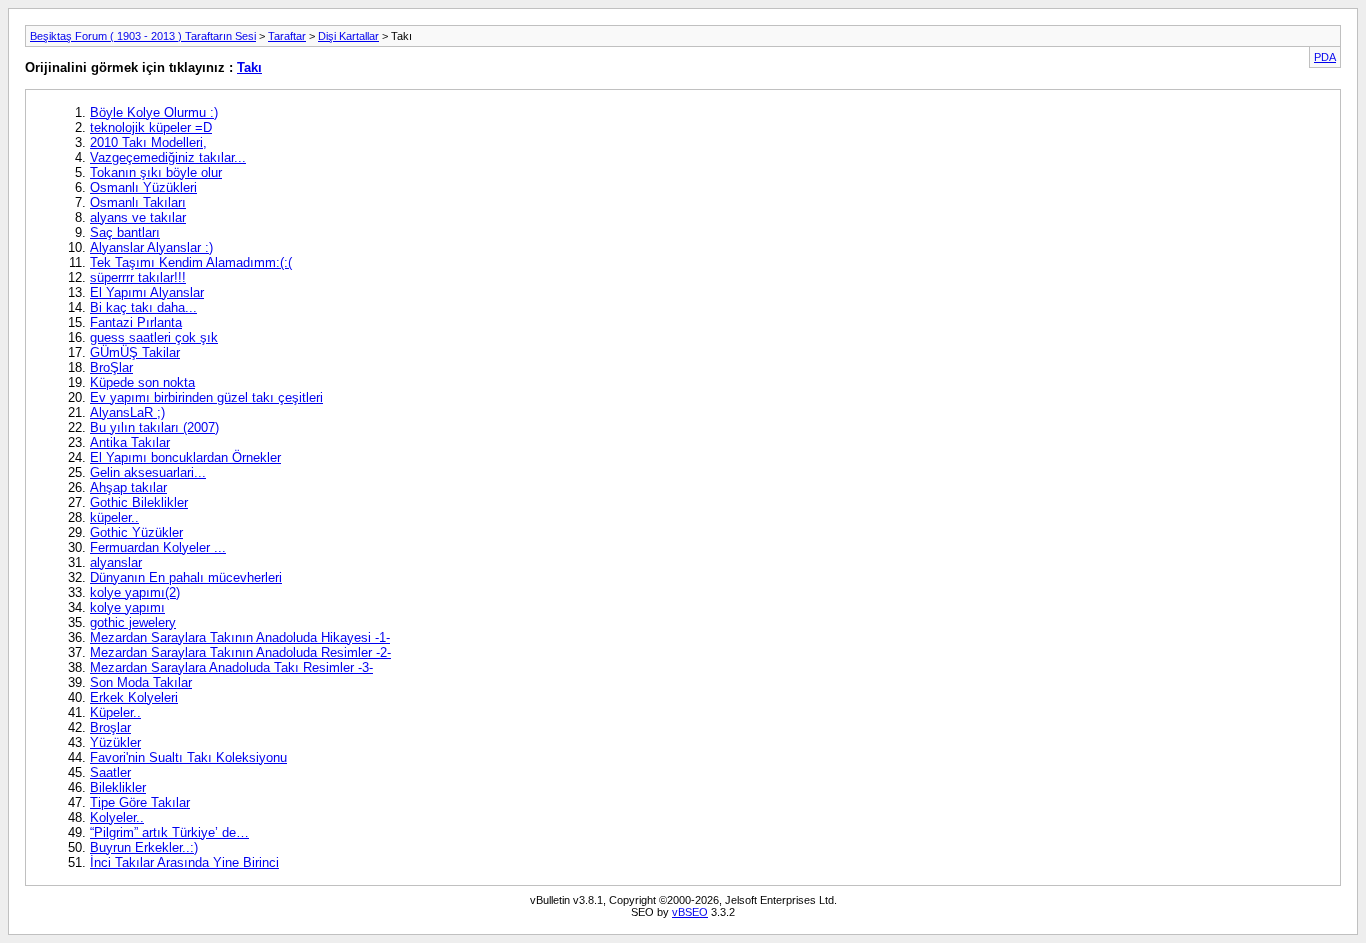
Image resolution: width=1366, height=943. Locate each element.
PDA (1325, 57)
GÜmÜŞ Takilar (135, 352)
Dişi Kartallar (348, 36)
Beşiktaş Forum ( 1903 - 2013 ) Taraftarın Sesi (143, 36)
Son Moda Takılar (141, 682)
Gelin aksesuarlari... (148, 472)
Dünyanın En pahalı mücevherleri (186, 577)
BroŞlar (111, 367)
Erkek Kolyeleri (134, 697)
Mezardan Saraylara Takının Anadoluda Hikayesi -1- (240, 637)
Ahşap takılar (128, 487)
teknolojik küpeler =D (151, 127)
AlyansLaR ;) (127, 412)
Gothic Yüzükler (136, 532)
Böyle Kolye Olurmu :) (154, 112)
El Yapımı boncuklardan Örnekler (185, 457)
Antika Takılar (130, 442)
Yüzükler (115, 742)
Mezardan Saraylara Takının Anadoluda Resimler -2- (240, 652)
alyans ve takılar (138, 217)
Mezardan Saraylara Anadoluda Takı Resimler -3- (231, 667)
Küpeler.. (115, 712)
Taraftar (287, 36)
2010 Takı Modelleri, (148, 142)
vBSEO (690, 912)
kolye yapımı (127, 607)
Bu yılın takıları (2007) (154, 427)
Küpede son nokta (142, 382)
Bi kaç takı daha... (143, 307)
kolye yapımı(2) (135, 592)
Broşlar (110, 727)
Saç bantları (125, 232)
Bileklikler (118, 787)
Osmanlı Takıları (138, 202)
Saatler (110, 772)
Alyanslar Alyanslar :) (151, 247)
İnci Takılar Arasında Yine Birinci (184, 862)
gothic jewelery (133, 622)
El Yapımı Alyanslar (147, 292)
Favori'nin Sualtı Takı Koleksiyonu (188, 757)
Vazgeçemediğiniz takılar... (168, 157)
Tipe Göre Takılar (140, 802)
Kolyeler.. (117, 817)
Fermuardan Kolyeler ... (158, 547)
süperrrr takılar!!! (138, 277)
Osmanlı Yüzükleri (143, 187)
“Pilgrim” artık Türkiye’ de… (169, 832)
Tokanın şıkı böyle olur (156, 172)
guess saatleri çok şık (154, 337)
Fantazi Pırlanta (136, 322)
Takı (249, 67)
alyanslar (116, 562)
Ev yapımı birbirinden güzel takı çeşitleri (206, 397)
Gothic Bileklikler (139, 502)
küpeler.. (114, 517)
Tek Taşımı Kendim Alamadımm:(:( (191, 262)
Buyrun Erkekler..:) (144, 847)
